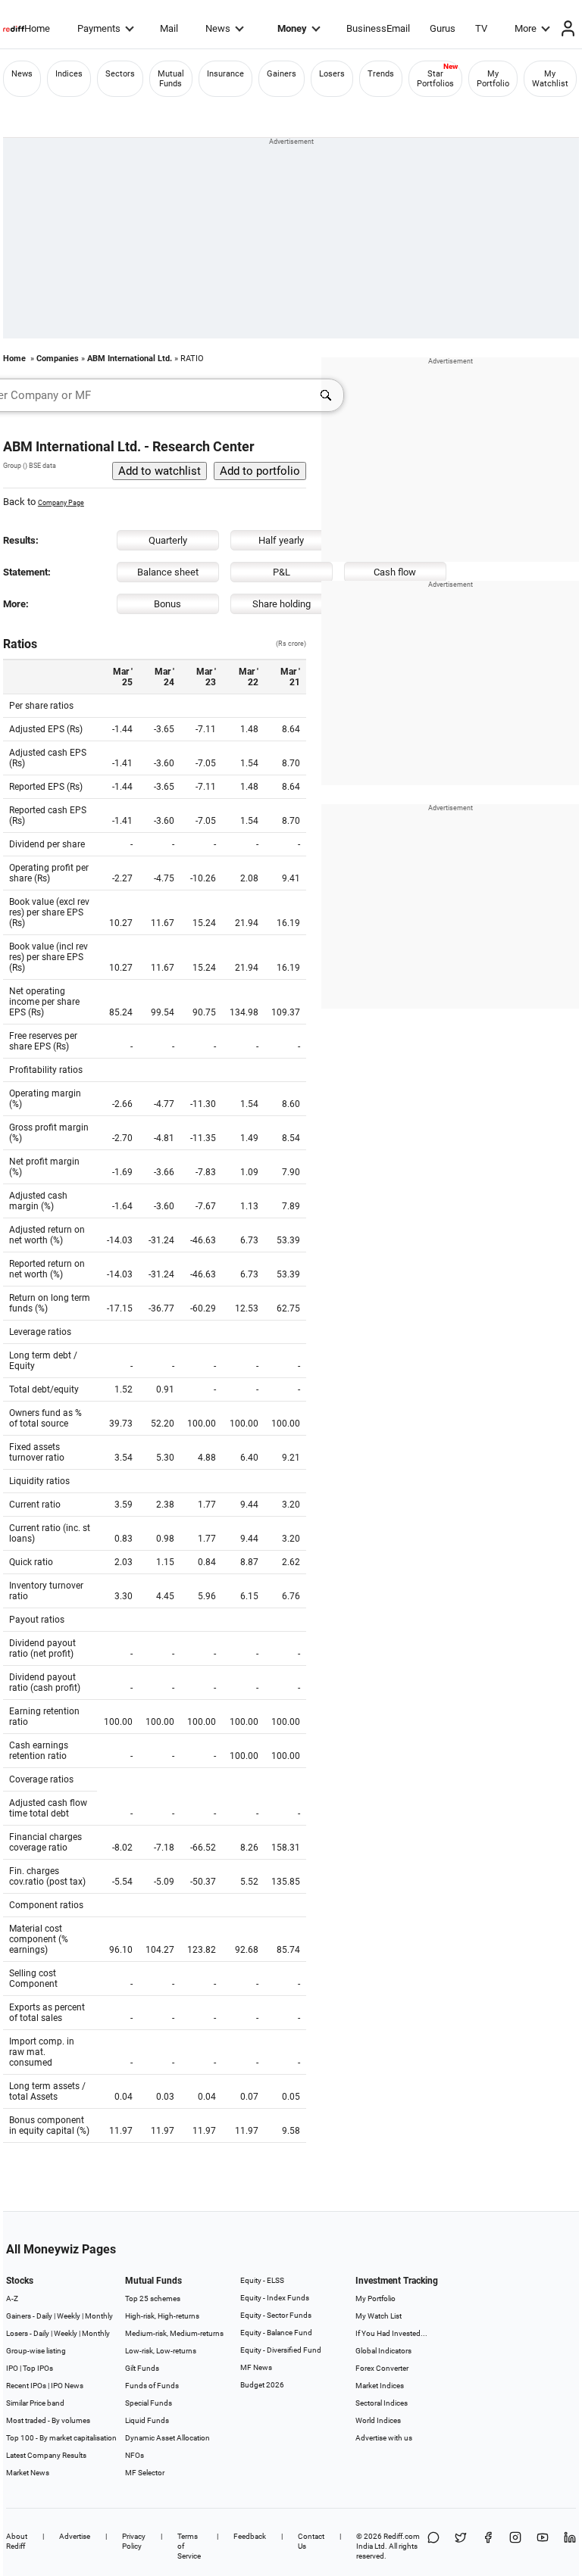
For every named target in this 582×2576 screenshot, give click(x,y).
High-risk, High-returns (162, 2316)
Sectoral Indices (382, 2403)
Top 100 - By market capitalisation (61, 2438)
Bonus (167, 604)
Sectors (120, 74)
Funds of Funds (152, 2386)
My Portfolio (493, 79)
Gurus (443, 28)
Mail (169, 28)
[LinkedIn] (570, 2546)
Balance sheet (168, 572)
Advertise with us (384, 2438)
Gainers (282, 74)
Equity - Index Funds (275, 2298)
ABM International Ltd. (130, 359)
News (218, 28)
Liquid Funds (147, 2420)
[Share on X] (461, 2546)
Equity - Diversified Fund (281, 2350)
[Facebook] (488, 2546)
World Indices (378, 2420)
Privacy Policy (134, 2541)
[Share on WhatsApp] (433, 2546)
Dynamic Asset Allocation (167, 2438)
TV (481, 28)
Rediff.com (402, 2536)
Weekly (69, 2316)
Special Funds (149, 2403)
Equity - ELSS (262, 2280)
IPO (12, 2368)
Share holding (282, 604)
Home (37, 28)
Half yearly (281, 540)
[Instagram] (515, 2546)
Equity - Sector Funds (276, 2315)
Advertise (75, 2536)
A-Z (12, 2298)
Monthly (99, 2316)
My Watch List (379, 2316)
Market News (28, 2473)
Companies (58, 359)
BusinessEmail (378, 28)
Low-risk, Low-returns (161, 2351)
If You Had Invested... (391, 2333)
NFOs (135, 2455)
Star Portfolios (435, 79)
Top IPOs (38, 2368)
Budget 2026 (262, 2385)
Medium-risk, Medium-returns (174, 2333)
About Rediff (17, 2541)
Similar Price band (35, 2403)
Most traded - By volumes (48, 2420)
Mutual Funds (171, 79)
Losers (332, 74)
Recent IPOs (26, 2386)
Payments (99, 28)
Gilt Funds (142, 2368)
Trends (381, 74)
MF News (256, 2367)
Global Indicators (383, 2351)
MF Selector (145, 2473)
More (526, 28)
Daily (44, 2316)
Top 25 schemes (153, 2298)
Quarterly (168, 540)
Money (292, 28)
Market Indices (380, 2386)
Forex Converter (382, 2368)
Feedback (250, 2536)
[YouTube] (543, 2546)
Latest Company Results (46, 2455)
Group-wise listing (36, 2351)
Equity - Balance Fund (276, 2333)
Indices (69, 74)
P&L (282, 572)
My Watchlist (550, 79)
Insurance (225, 74)
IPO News (67, 2386)
